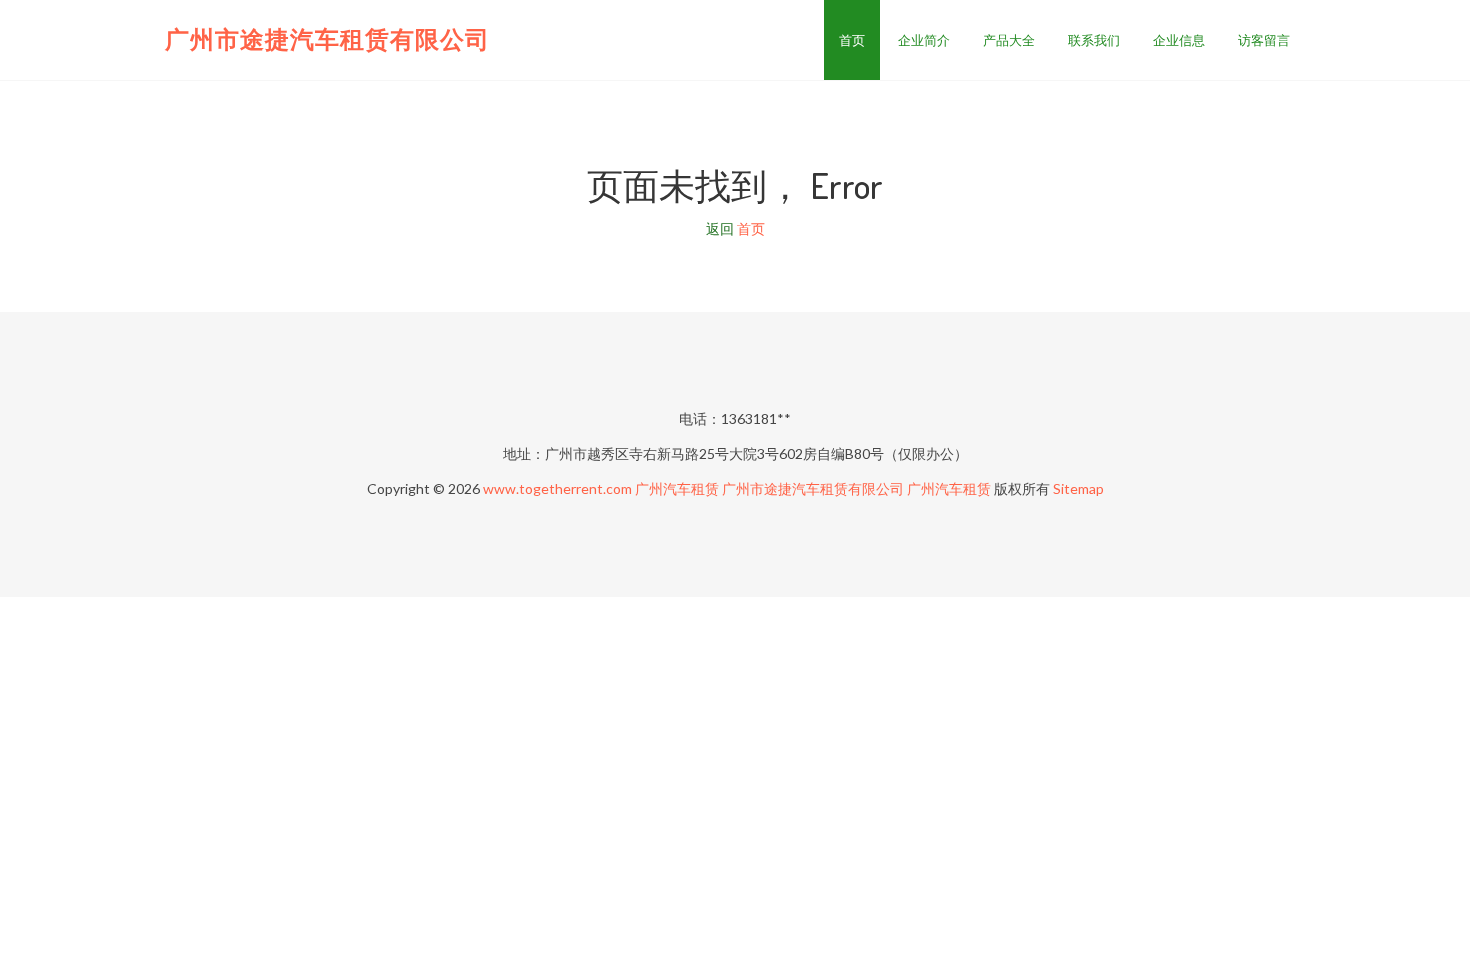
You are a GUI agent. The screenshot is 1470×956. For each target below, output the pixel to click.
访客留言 (1264, 40)
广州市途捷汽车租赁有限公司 (327, 38)
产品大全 (1009, 40)
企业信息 (1179, 40)
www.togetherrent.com (557, 488)
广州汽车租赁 (677, 488)
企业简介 (924, 40)
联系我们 (1094, 40)
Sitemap (1078, 488)
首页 (852, 40)
